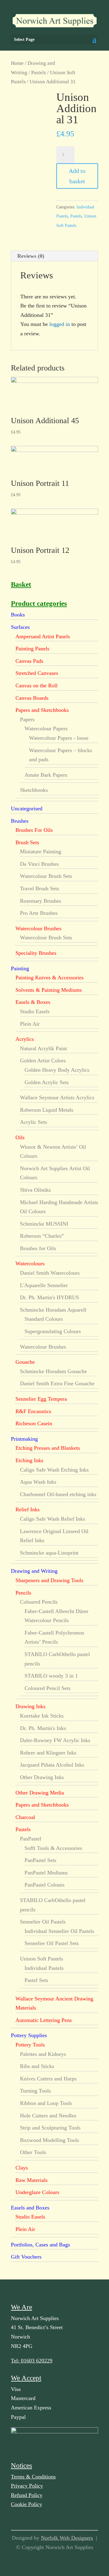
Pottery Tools (30, 2045)
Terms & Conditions (33, 2477)
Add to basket (77, 176)
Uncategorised (27, 808)
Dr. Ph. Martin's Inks (43, 1728)
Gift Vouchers (26, 2257)
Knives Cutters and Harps (48, 2079)
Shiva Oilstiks (35, 1190)
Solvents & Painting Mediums (49, 990)
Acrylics (25, 1039)
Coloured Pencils (39, 1602)
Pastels (39, 73)
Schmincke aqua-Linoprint (49, 1553)
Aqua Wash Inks (38, 1482)
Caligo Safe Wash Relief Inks (53, 1519)
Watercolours (30, 1263)
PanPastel (31, 1839)
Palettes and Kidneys (43, 2054)
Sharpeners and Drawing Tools (49, 1580)
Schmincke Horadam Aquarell (53, 1310)
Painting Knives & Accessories (50, 978)
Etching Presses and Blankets (48, 1448)
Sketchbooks (34, 790)
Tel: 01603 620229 (32, 2361)
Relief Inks (28, 1509)
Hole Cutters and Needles (48, 2116)
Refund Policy (27, 2495)
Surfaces (20, 627)
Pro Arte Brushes (39, 913)
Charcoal (25, 1817)
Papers (27, 719)
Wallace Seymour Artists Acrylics (57, 1097)
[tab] (54, 256)
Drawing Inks (30, 1706)
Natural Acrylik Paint (43, 1048)
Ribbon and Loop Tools (46, 2103)
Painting (20, 968)
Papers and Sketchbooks (42, 710)
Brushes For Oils (34, 830)
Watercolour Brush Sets (46, 876)
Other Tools (33, 2152)
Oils (20, 1137)
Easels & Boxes (33, 1002)
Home (17, 63)
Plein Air (30, 1024)
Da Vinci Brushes (39, 864)
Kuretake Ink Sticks (42, 1716)
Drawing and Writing (34, 1571)
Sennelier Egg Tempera (41, 1399)
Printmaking (24, 1439)
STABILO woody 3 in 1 (51, 1676)
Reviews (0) (31, 256)
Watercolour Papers (46, 729)
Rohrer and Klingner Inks (48, 1753)
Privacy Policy (27, 2486)
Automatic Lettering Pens (44, 2020)
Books (18, 615)
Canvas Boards (32, 698)
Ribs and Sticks (37, 2066)
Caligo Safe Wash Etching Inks (54, 1470)
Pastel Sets (36, 1980)
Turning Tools (35, 2091)
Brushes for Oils (38, 1248)
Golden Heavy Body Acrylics (57, 1070)
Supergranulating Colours (53, 1331)
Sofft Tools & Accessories (53, 1848)
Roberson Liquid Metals (47, 1110)
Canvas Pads (29, 661)
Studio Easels (35, 1011)
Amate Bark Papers (46, 775)
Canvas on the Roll (36, 685)
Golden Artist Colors (43, 1061)
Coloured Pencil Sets (48, 1688)
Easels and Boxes (30, 2208)
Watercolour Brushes (38, 928)
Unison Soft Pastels (41, 1959)
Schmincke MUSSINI (44, 1224)
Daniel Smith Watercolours (50, 1273)
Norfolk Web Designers (67, 2538)
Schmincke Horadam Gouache (53, 1371)
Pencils (23, 1593)
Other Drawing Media (40, 1793)
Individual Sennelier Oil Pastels (59, 1931)
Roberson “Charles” (42, 1236)
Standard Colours (44, 1319)
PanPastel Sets (40, 1860)
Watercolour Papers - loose (59, 738)
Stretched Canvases (37, 673)
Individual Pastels (44, 1968)
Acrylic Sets (33, 1122)
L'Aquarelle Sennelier (44, 1285)
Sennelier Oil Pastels (43, 1922)
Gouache (25, 1362)
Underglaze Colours (37, 2192)
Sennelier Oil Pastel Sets (52, 1943)
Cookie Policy (26, 2504)
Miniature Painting (41, 851)
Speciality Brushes (36, 953)
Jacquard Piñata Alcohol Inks (52, 1765)
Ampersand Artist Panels (43, 636)
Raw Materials (31, 2180)
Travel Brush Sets (40, 888)
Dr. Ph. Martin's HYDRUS (50, 1297)
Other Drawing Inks (42, 1777)
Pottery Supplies (29, 2035)
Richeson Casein (34, 1423)
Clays (22, 2168)
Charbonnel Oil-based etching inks (58, 1494)
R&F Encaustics (33, 1411)
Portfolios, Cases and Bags (40, 2245)
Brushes (20, 821)
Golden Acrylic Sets (47, 1082)
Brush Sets (27, 842)
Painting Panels (32, 649)
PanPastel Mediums (46, 1873)
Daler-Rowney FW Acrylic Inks (55, 1740)
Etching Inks (29, 1460)
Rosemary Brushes (41, 901)
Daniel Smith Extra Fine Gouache (57, 1383)
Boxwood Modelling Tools (50, 2140)
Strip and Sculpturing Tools (50, 2128)
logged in (60, 324)
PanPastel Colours (45, 1885)
